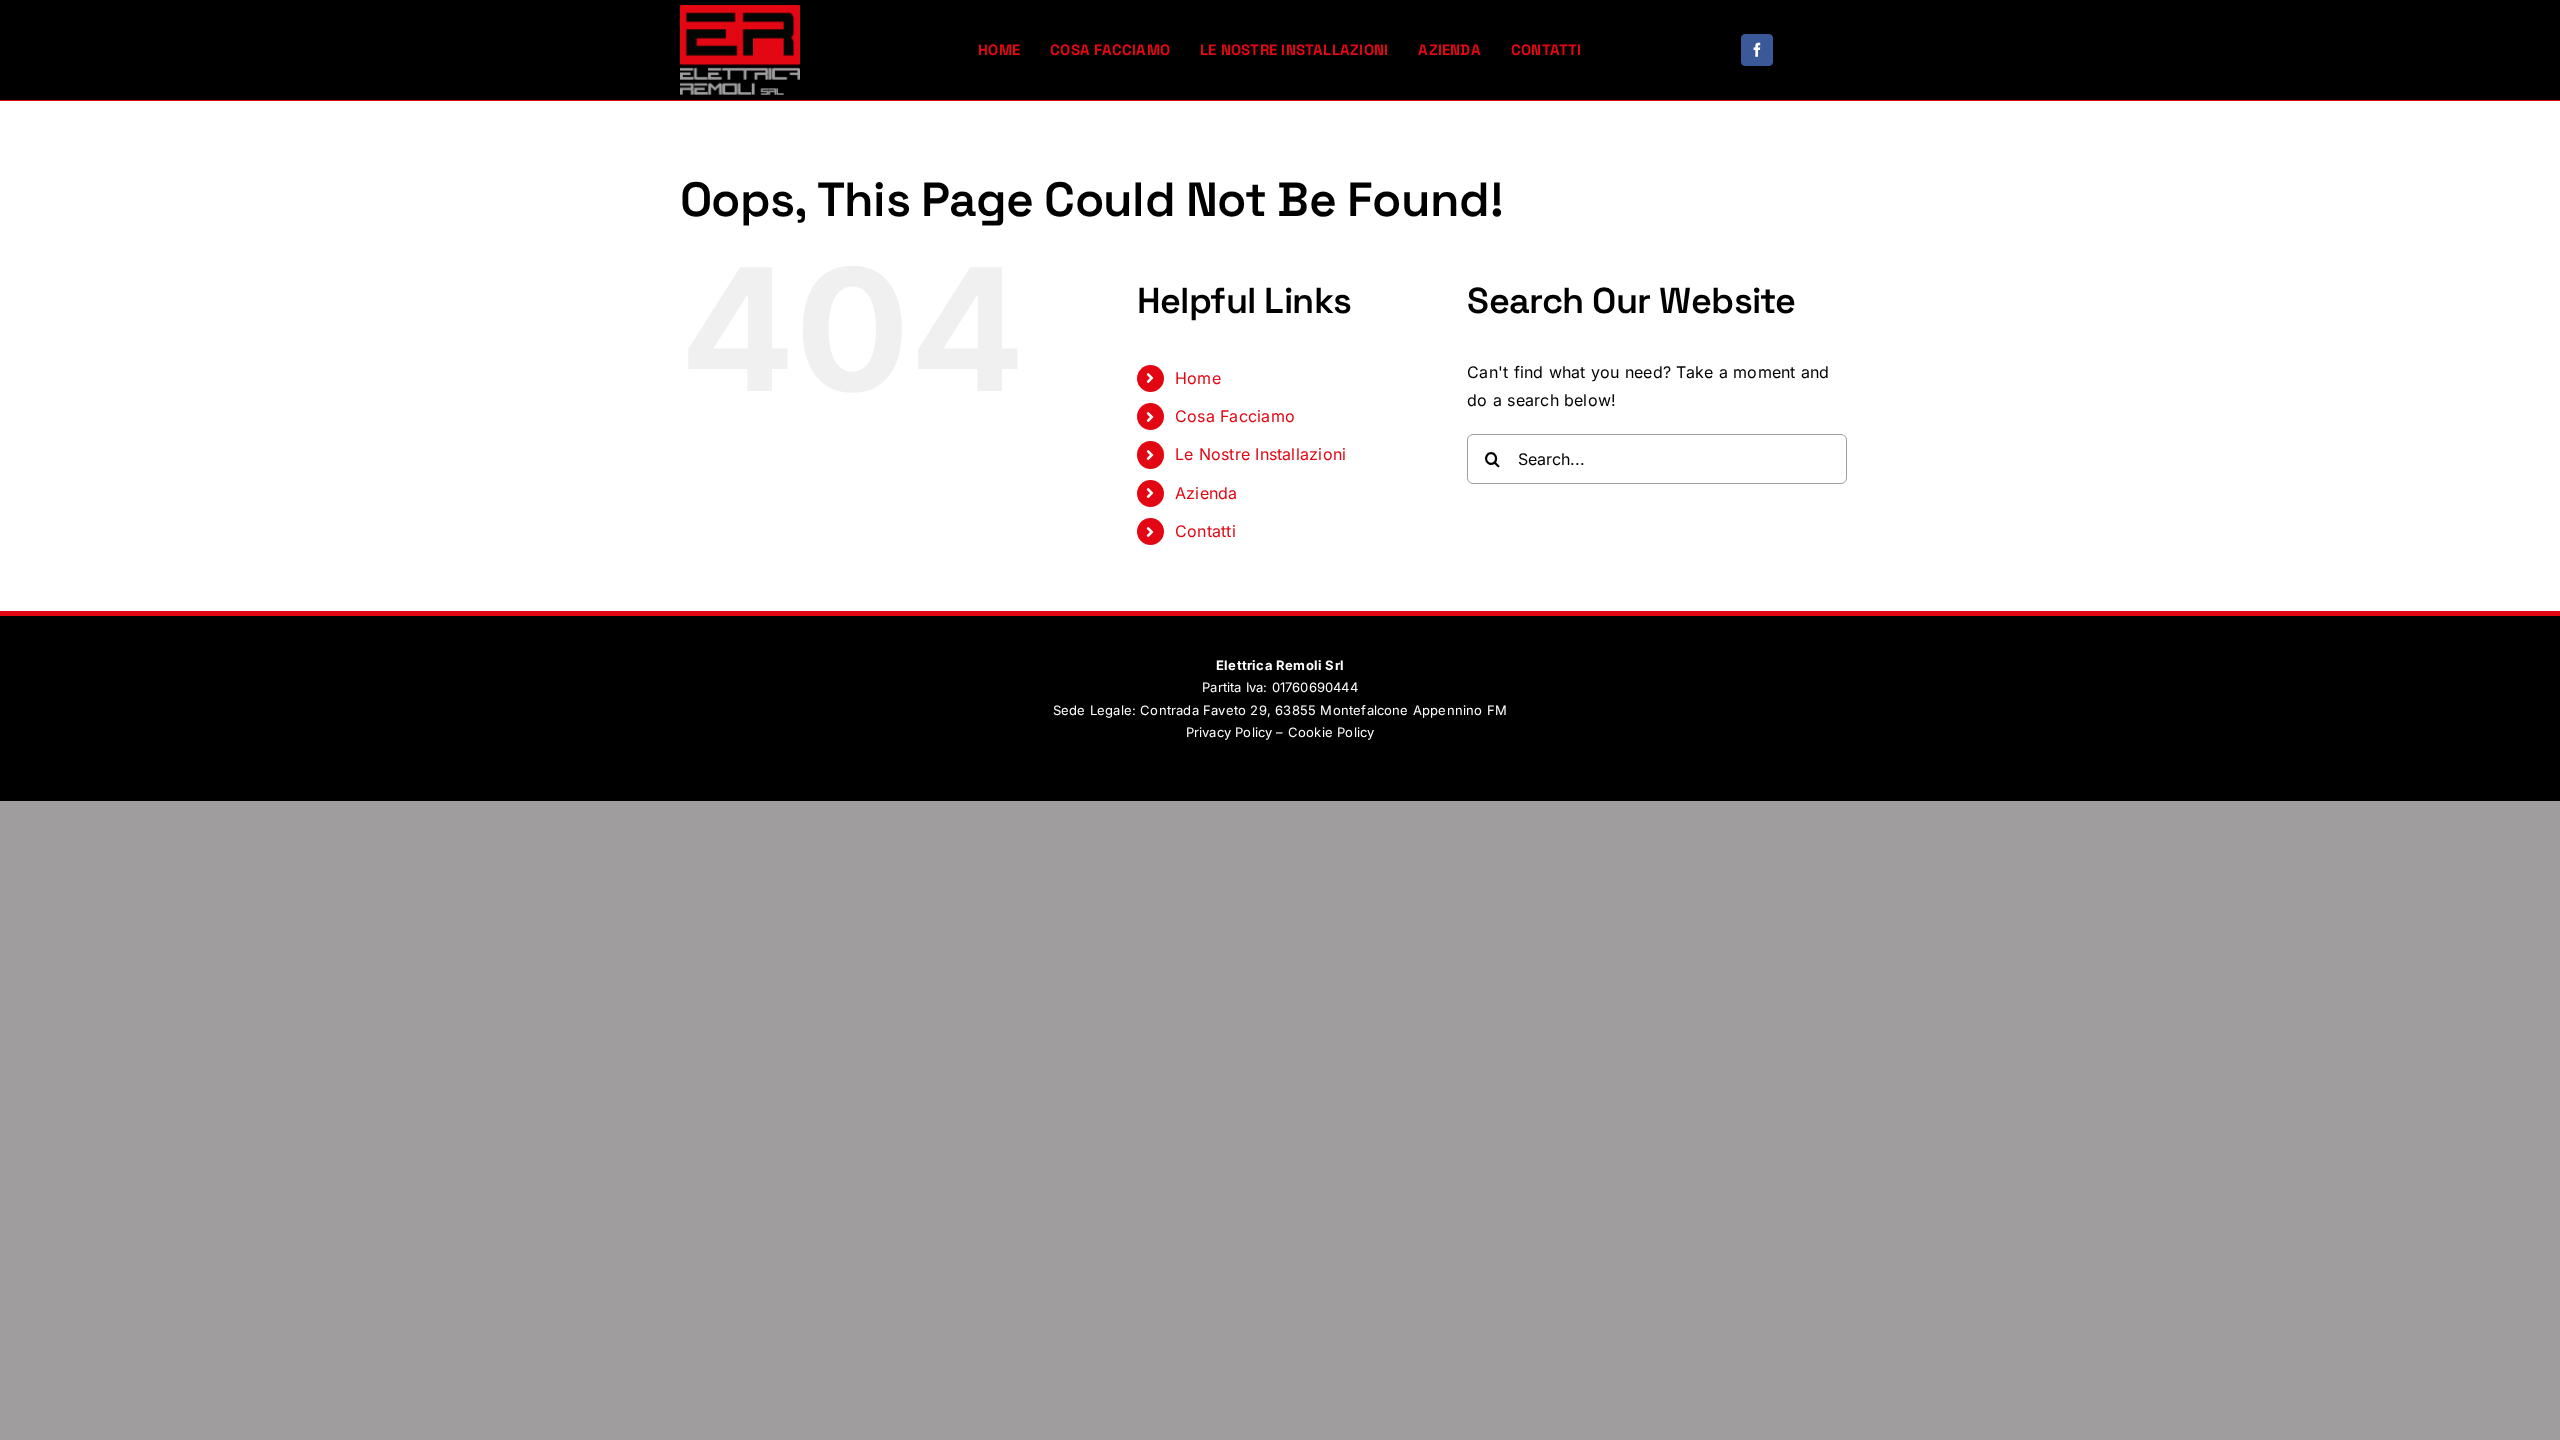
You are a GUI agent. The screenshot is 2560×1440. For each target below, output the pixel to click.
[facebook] (1757, 50)
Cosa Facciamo (1235, 416)
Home (1198, 378)
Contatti (1205, 531)
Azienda (1206, 493)
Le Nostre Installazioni (1261, 454)
